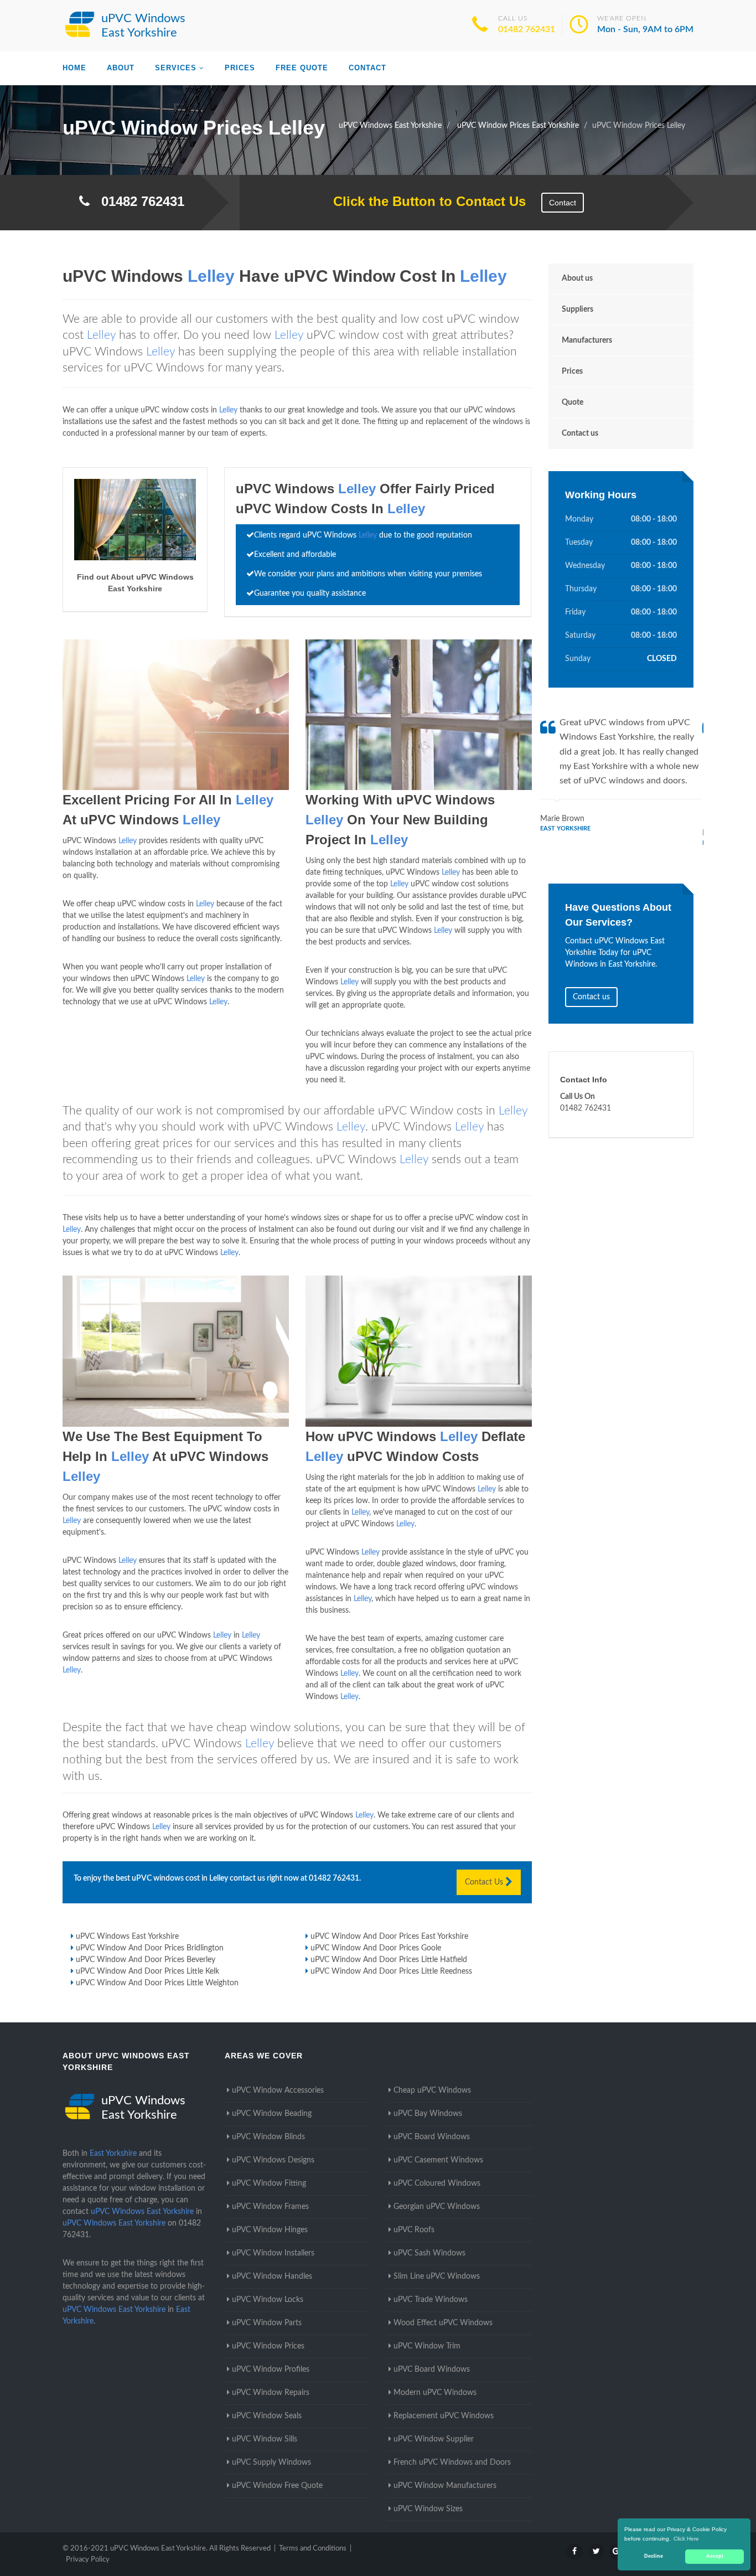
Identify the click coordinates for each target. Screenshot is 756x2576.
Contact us (580, 433)
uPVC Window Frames (270, 2207)
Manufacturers (587, 340)
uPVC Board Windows (432, 2137)
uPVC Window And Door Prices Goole (376, 1948)
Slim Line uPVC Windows (437, 2276)
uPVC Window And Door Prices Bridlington (150, 1948)
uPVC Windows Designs (273, 2160)
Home (74, 68)
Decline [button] (654, 2556)
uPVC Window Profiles (271, 2369)
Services (176, 68)
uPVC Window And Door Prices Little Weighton (157, 1983)
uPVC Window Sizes (428, 2509)
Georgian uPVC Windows (437, 2207)
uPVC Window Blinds (268, 2137)
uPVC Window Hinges (270, 2230)
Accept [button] (715, 2556)
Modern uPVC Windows (435, 2393)
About (121, 68)
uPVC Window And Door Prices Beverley (146, 1960)
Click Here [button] (686, 2539)
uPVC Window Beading (272, 2114)
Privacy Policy (88, 2560)
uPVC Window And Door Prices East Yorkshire (389, 1937)
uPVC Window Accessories (278, 2090)
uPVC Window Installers (273, 2253)
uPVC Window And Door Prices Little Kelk (147, 1971)
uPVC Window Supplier (434, 2439)
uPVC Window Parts (267, 2323)
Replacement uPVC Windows (444, 2416)
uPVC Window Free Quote (277, 2486)
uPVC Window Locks (268, 2300)
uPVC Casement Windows (438, 2160)
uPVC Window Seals (267, 2416)
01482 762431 (527, 29)
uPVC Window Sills (265, 2439)
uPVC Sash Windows (429, 2253)
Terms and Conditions (313, 2549)
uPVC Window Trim (427, 2346)
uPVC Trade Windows (431, 2300)
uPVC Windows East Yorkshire (127, 1937)
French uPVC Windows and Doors (452, 2463)
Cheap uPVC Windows (432, 2090)
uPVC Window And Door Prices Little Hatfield (389, 1960)
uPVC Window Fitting (269, 2183)
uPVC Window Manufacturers (445, 2486)
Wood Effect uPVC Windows (443, 2323)
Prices (240, 68)
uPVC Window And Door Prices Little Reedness (391, 1971)
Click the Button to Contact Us (424, 201)
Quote (573, 402)
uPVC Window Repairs (271, 2393)
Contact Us (485, 1882)
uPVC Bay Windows (428, 2114)
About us (577, 278)
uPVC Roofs (414, 2230)
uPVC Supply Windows (271, 2463)
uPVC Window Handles (272, 2276)
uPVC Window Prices (268, 2346)
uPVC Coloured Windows (437, 2183)
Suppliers (578, 309)
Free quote (302, 68)
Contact (367, 68)
